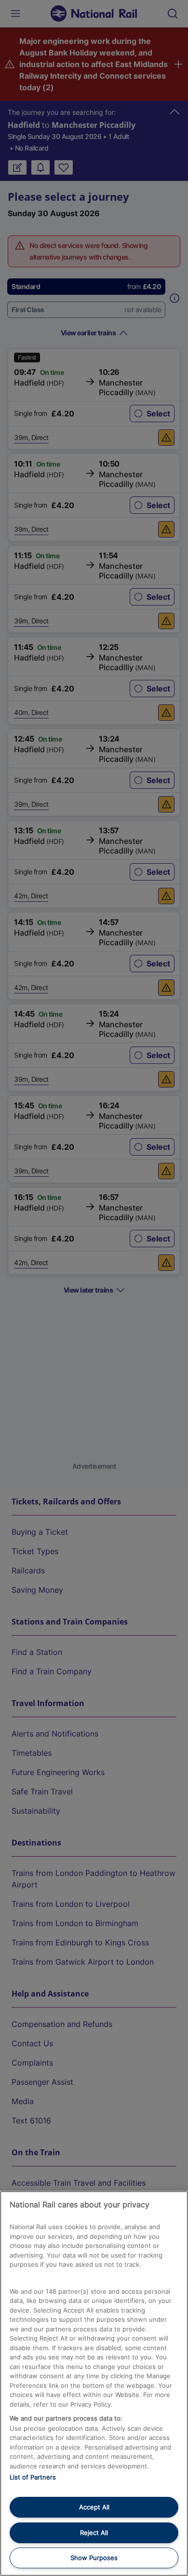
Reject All (94, 2533)
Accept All (94, 2507)
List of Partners (33, 2477)
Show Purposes (94, 2558)
